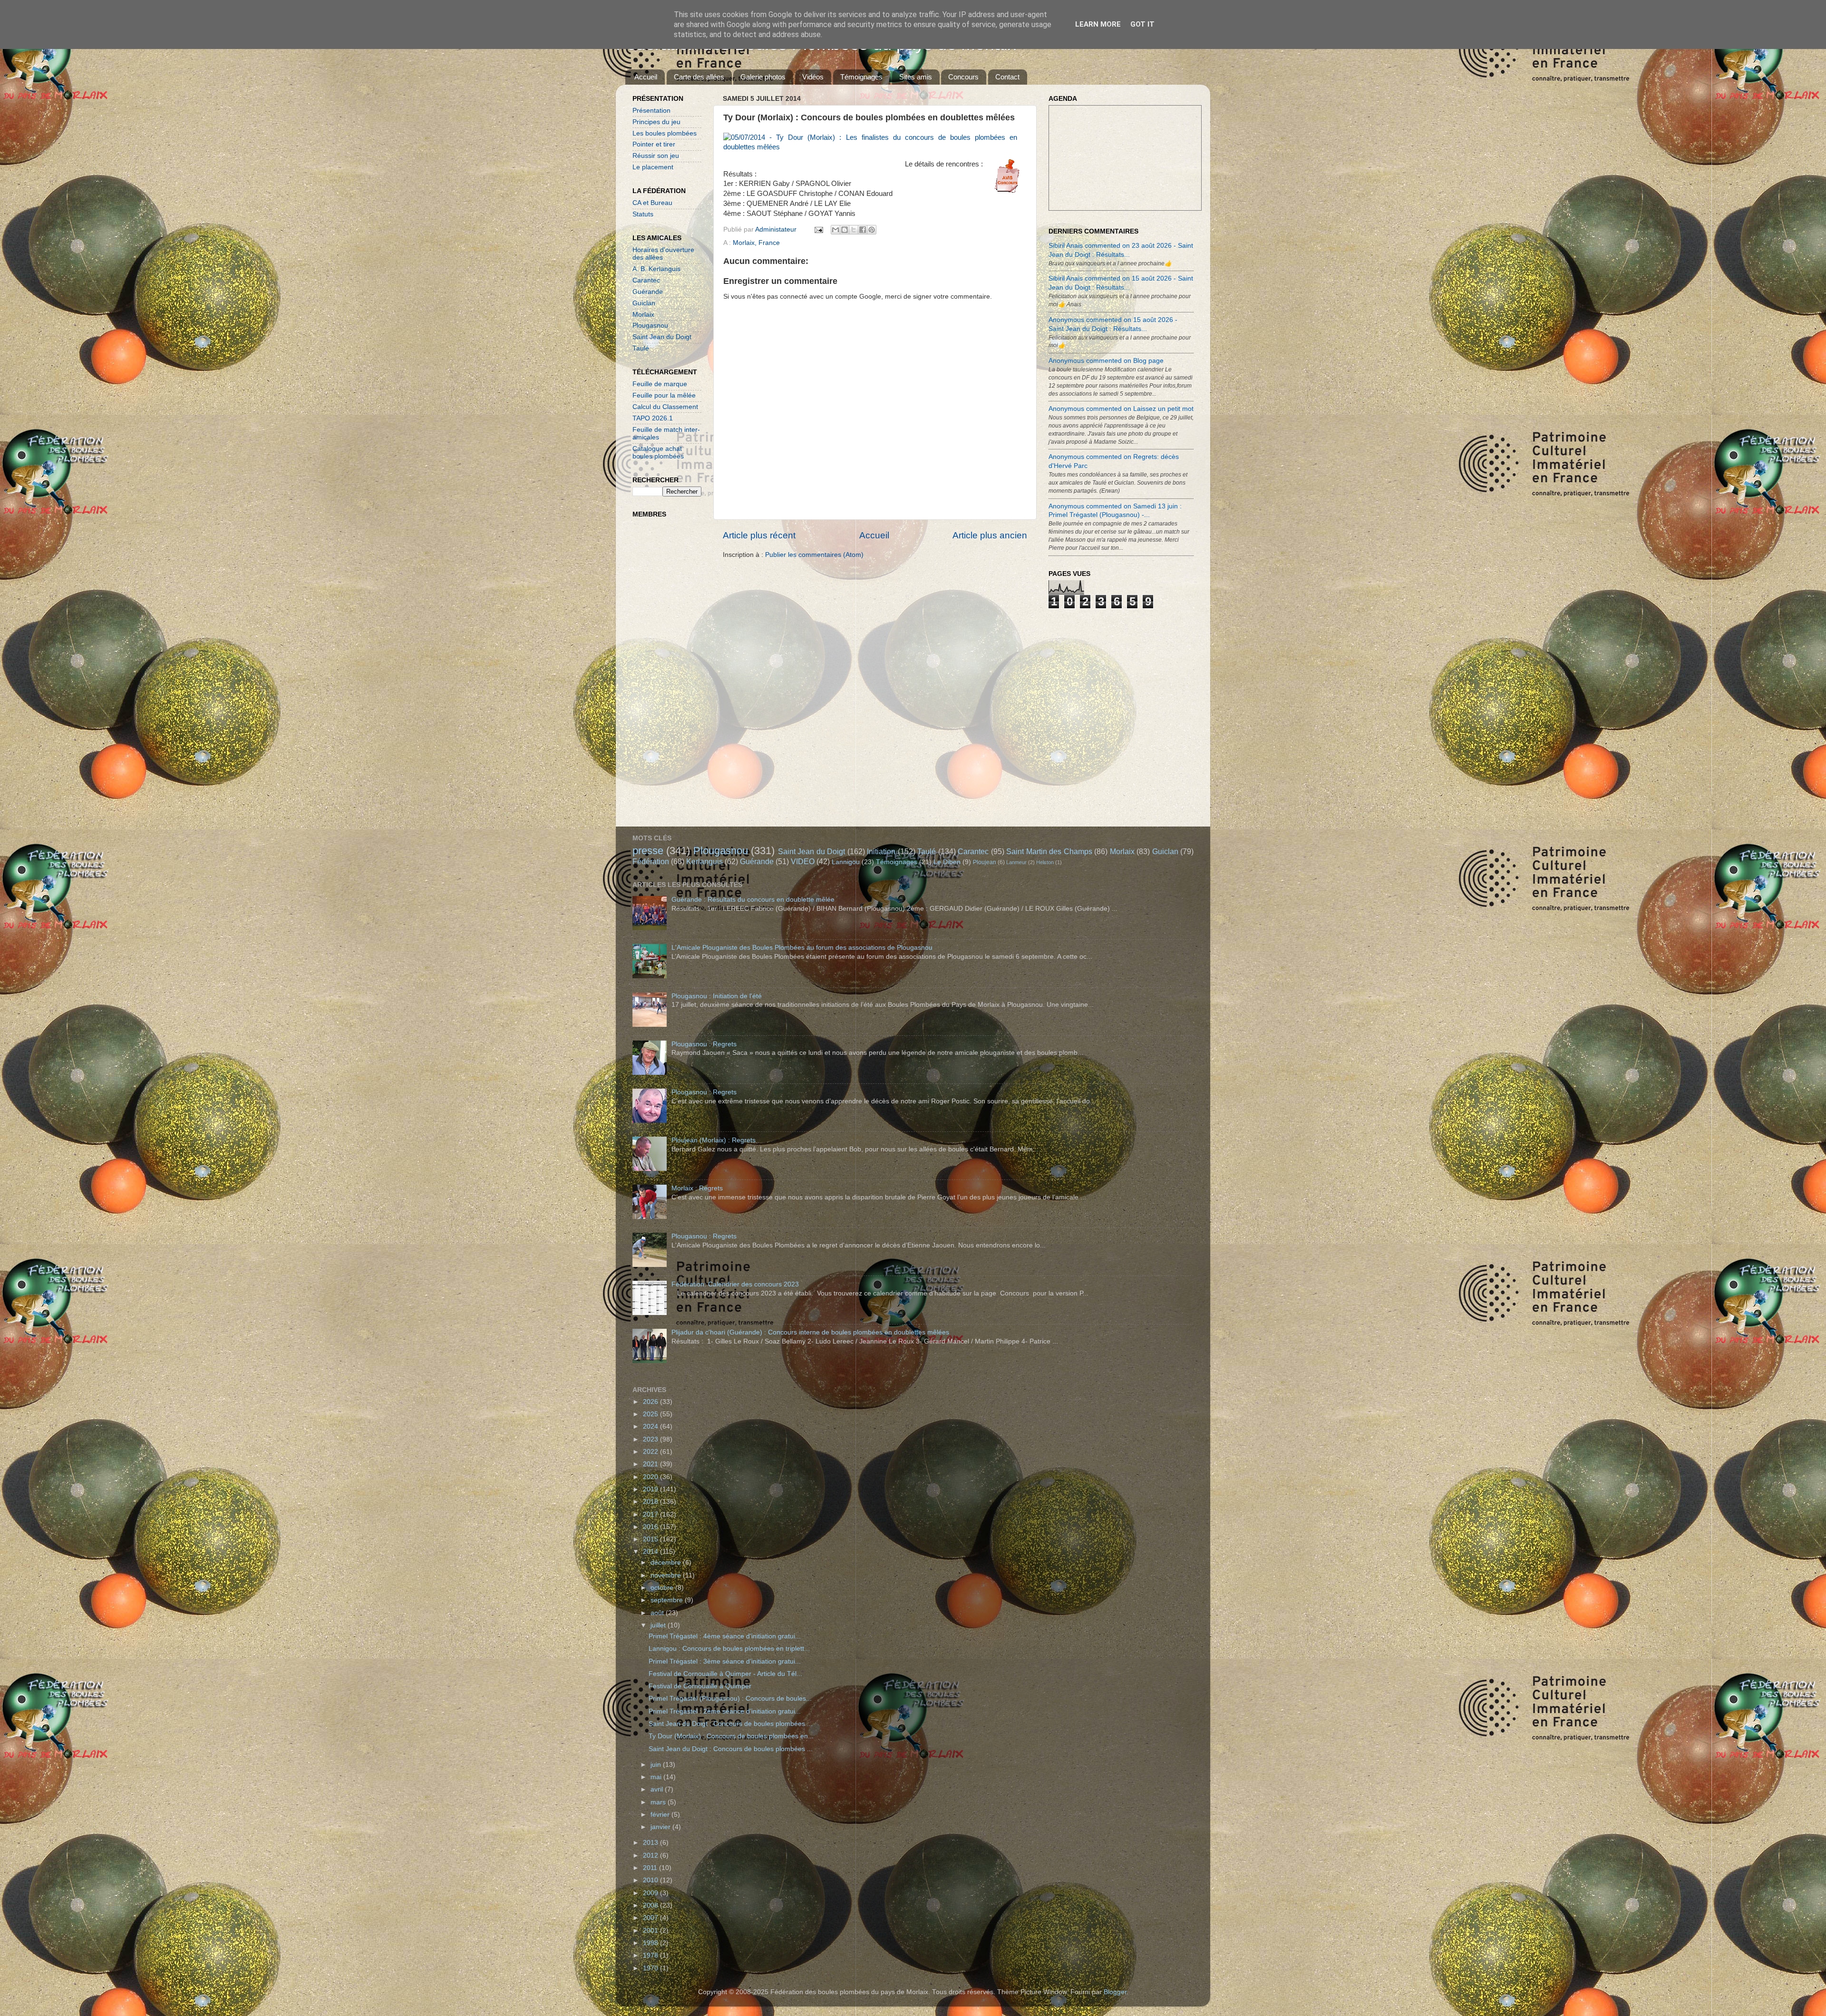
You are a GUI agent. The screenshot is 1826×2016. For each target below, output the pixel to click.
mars (659, 1802)
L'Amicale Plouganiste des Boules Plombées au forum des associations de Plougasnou (802, 948)
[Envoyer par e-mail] (835, 230)
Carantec (646, 280)
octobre (663, 1588)
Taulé (641, 348)
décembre (667, 1563)
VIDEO (803, 861)
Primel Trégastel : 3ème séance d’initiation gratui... (725, 1661)
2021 (651, 1464)
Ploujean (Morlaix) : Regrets (714, 1140)
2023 (651, 1439)
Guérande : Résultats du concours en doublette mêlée (753, 900)
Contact (1007, 77)
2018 (651, 1502)
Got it (1142, 24)
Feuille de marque (660, 384)
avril (658, 1789)
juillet (659, 1625)
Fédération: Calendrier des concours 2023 (735, 1284)
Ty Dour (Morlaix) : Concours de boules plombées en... (731, 1736)
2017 (651, 1514)
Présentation (651, 111)
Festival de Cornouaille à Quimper (700, 1686)
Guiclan (644, 303)
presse (648, 851)
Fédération (651, 861)
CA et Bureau (652, 203)
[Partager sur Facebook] (863, 230)
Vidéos (813, 77)
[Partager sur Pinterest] (872, 230)
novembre (667, 1575)
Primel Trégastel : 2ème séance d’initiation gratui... (725, 1711)
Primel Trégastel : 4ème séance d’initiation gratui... (725, 1636)
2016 (651, 1527)
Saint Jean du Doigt (662, 337)
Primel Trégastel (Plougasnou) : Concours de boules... (730, 1699)
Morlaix (643, 315)
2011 (651, 1868)
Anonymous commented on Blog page (1106, 361)
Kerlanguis (704, 861)
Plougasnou (650, 326)
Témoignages (861, 77)
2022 (651, 1452)
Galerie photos (763, 77)
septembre (668, 1600)
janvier (661, 1827)
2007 (651, 1918)
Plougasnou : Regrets (704, 1044)
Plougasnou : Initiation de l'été (717, 996)
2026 (651, 1402)
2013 (651, 1843)
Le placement (653, 167)
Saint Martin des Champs (1049, 851)
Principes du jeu (656, 122)
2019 (651, 1489)
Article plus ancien (990, 535)
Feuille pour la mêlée (664, 395)
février (661, 1815)
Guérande (648, 292)
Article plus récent (759, 535)
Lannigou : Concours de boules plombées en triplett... (729, 1649)
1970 (651, 1968)
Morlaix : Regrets (697, 1188)
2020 (651, 1477)
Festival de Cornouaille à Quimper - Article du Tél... (725, 1674)
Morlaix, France (756, 243)
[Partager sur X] (854, 230)
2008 (651, 1905)
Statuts (643, 214)
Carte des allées (699, 77)
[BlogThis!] (845, 230)
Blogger (1115, 1992)
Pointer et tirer (654, 144)
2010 (651, 1880)
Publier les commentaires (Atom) (814, 555)
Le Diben (947, 862)
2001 (651, 1931)
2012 (651, 1855)
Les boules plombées (665, 133)
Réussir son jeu (656, 156)
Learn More (1098, 24)
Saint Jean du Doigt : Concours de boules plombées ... (731, 1724)
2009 (651, 1893)
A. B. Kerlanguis (656, 269)
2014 (651, 1552)
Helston (1045, 862)
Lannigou (846, 862)
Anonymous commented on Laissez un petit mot (1121, 409)
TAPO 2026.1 (653, 418)
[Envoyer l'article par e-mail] (818, 229)
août (658, 1613)
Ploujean (985, 862)
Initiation (881, 851)
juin (657, 1765)
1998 (651, 1943)
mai (657, 1777)
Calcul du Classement (665, 407)
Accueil (646, 77)
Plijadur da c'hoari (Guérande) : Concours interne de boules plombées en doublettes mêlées (810, 1332)
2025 (651, 1414)
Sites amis (916, 77)
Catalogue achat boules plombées (658, 453)
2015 (651, 1539)
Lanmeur (1016, 862)
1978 (651, 1955)
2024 (651, 1427)
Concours (963, 77)
